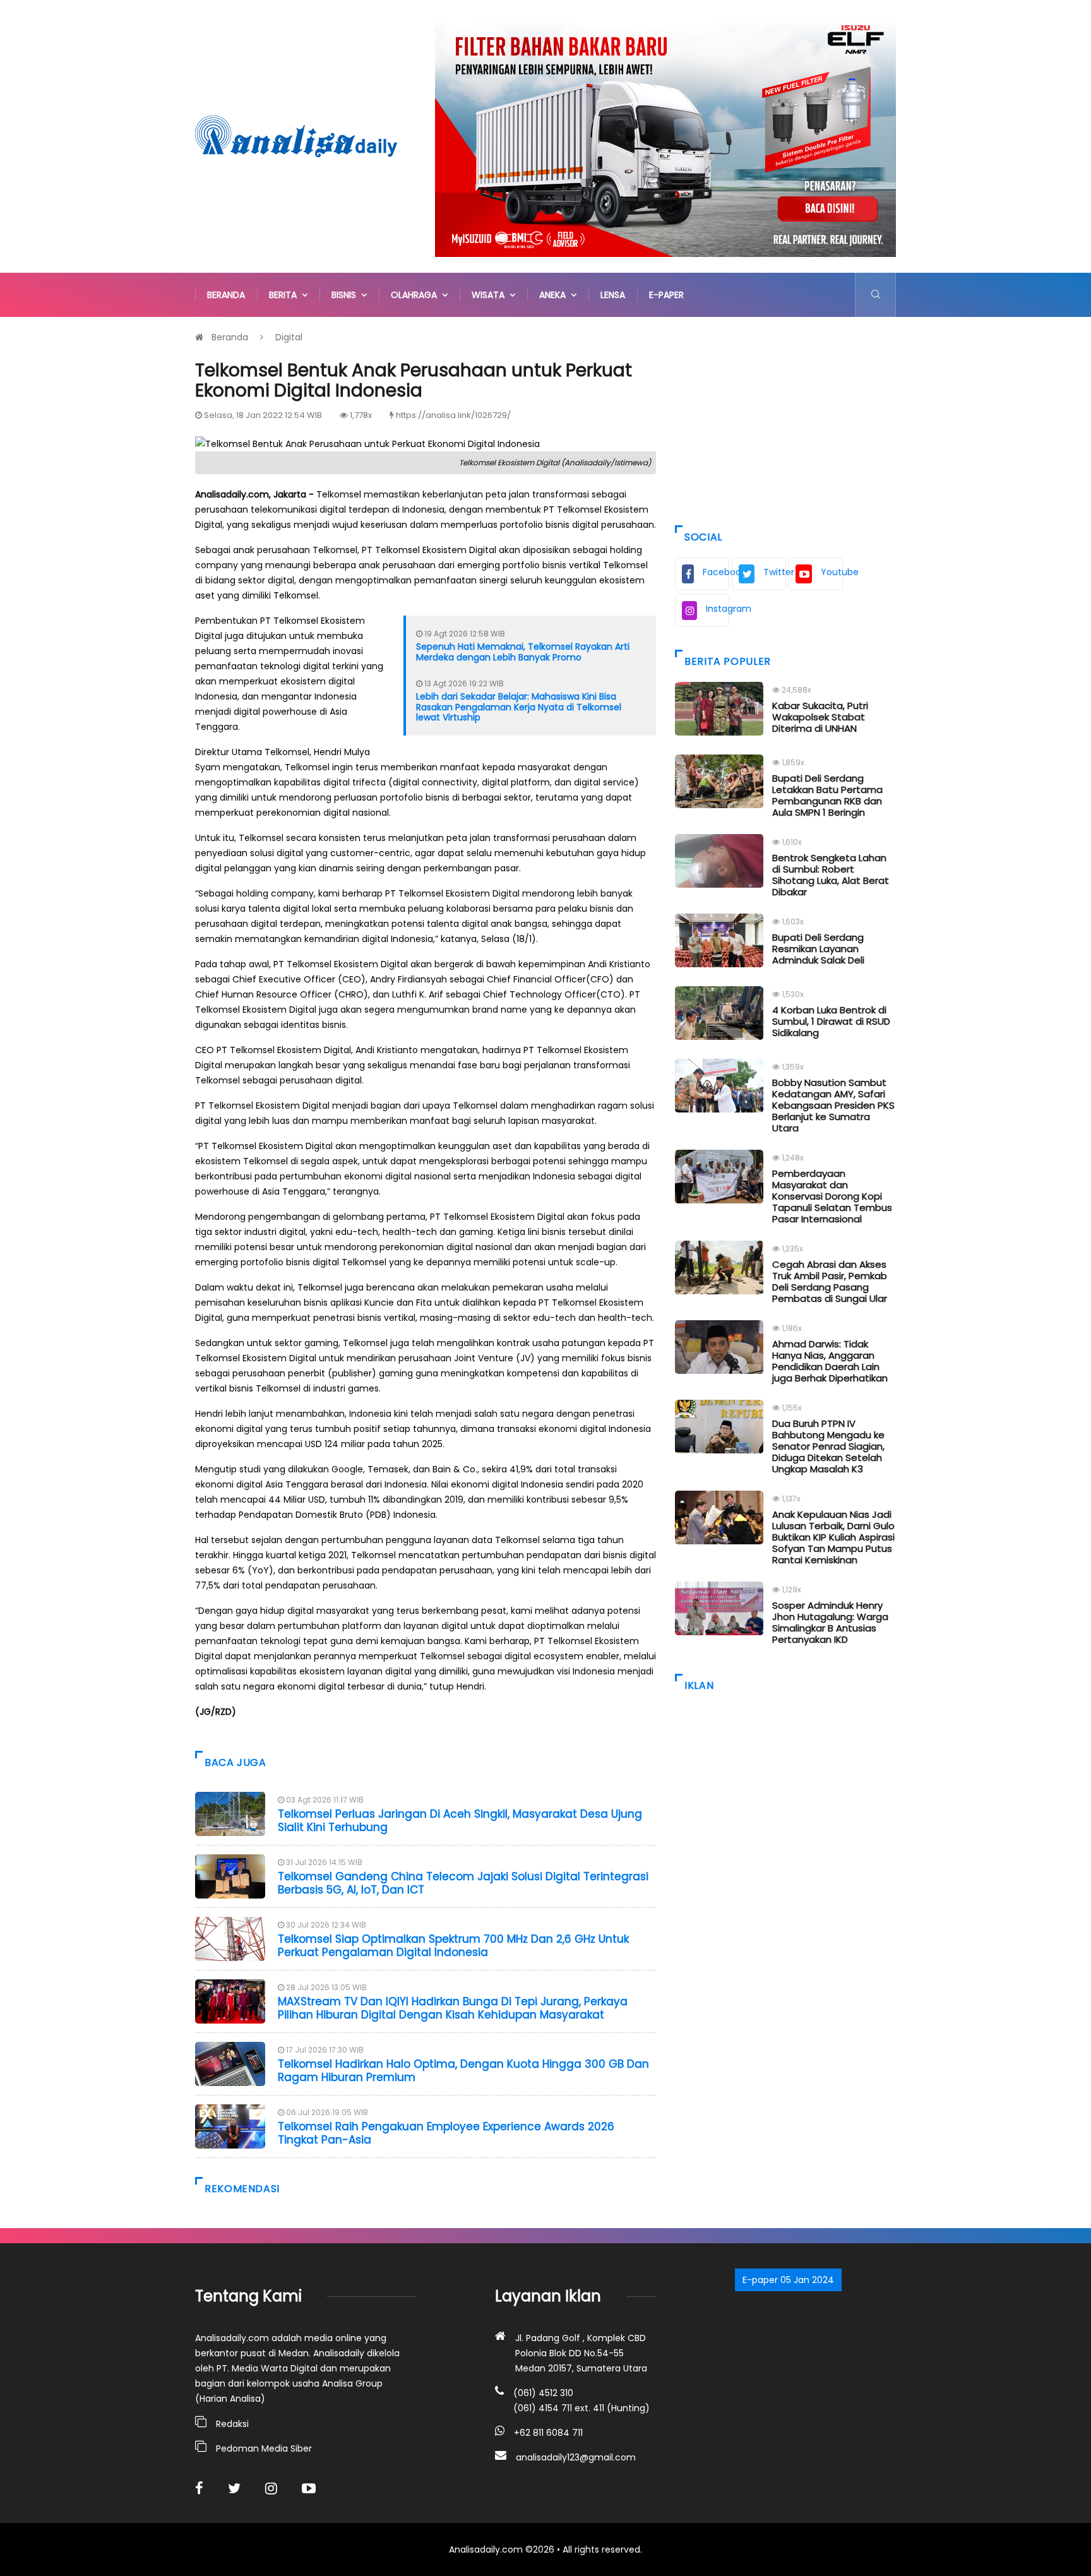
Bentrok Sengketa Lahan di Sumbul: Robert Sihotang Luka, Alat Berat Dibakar (831, 875)
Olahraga (416, 295)
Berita (285, 295)
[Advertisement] (785, 418)
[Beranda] (296, 136)
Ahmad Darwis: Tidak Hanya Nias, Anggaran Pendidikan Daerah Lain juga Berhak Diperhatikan (830, 1361)
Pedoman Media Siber (264, 2448)
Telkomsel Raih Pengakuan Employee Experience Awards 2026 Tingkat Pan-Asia (446, 2133)
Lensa (613, 295)
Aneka (555, 295)
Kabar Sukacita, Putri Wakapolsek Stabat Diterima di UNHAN (820, 717)
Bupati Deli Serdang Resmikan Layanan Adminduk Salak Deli (818, 949)
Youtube (832, 572)
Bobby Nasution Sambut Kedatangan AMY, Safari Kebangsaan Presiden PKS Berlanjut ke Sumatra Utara (833, 1105)
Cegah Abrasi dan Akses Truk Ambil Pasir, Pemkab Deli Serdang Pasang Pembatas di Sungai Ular (830, 1281)
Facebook (716, 572)
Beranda (226, 295)
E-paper (666, 295)
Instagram (718, 609)
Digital (289, 337)
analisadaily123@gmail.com (576, 2457)
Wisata (491, 295)
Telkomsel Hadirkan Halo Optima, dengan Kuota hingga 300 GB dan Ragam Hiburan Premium (463, 2070)
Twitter (775, 572)
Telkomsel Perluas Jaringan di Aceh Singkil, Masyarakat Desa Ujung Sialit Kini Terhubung (460, 1820)
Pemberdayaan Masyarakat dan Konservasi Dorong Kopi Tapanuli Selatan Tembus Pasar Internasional (832, 1196)
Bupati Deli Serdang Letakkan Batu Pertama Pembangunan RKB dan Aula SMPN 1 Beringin (827, 795)
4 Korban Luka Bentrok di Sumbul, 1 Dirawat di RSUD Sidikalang (831, 1021)
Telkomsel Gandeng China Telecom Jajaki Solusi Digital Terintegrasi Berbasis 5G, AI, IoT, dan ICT (463, 1883)
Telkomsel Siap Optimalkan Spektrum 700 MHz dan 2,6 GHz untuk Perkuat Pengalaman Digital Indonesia (453, 1945)
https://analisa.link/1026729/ (453, 415)
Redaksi (232, 2424)
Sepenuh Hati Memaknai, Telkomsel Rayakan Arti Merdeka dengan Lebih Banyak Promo (523, 652)
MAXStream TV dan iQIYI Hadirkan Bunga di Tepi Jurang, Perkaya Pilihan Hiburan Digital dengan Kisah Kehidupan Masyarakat (453, 2008)
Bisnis (346, 295)
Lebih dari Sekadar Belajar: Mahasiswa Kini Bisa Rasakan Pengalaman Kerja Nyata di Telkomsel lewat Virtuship (519, 707)
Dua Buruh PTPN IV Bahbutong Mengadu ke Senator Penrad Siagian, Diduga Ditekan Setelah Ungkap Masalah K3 (828, 1446)
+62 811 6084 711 (548, 2433)
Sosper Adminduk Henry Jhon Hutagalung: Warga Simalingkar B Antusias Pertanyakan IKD (830, 1622)
